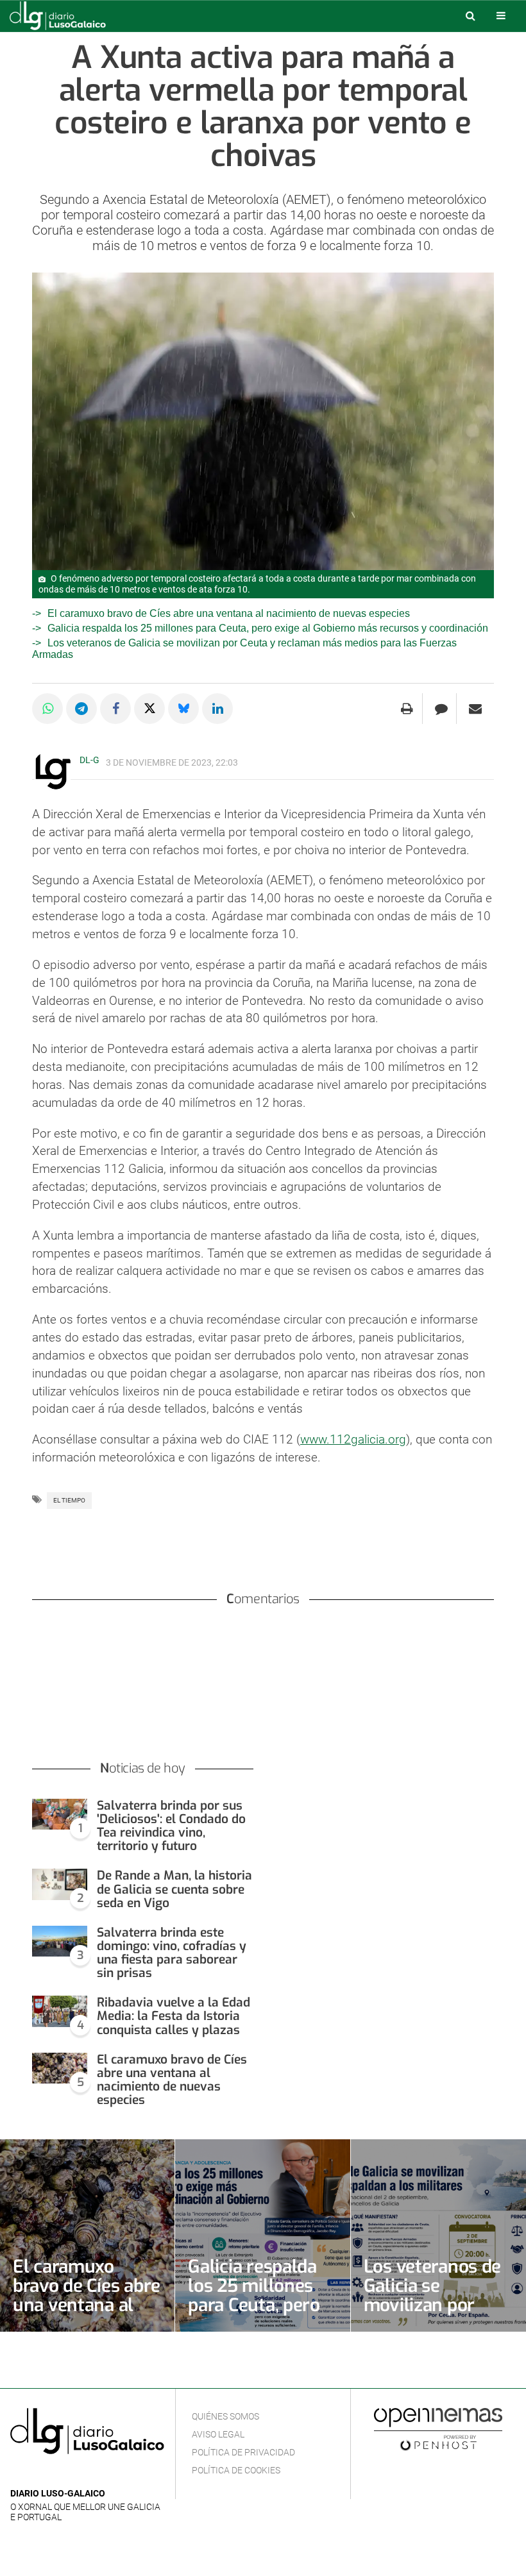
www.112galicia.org (353, 1439)
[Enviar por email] (475, 709)
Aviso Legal (218, 2434)
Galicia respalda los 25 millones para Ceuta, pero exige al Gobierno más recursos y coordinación (268, 628)
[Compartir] (47, 709)
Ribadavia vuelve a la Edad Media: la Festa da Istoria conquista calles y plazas (174, 2016)
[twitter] (57, 2474)
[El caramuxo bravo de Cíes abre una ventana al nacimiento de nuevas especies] (60, 2068)
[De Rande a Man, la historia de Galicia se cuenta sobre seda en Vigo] (60, 1884)
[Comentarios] (441, 709)
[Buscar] (470, 15)
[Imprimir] (407, 709)
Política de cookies (236, 2470)
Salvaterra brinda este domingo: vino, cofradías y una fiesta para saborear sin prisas (172, 1953)
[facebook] (38, 2474)
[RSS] (78, 2474)
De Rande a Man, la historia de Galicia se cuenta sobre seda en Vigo (174, 1889)
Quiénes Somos (225, 2416)
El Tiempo (69, 1500)
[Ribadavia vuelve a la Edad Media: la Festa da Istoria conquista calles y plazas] (60, 2011)
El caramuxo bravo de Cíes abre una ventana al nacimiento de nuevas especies (229, 613)
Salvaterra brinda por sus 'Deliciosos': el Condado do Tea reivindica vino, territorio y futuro (171, 1826)
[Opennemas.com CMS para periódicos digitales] (438, 2429)
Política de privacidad (243, 2452)
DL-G (89, 760)
